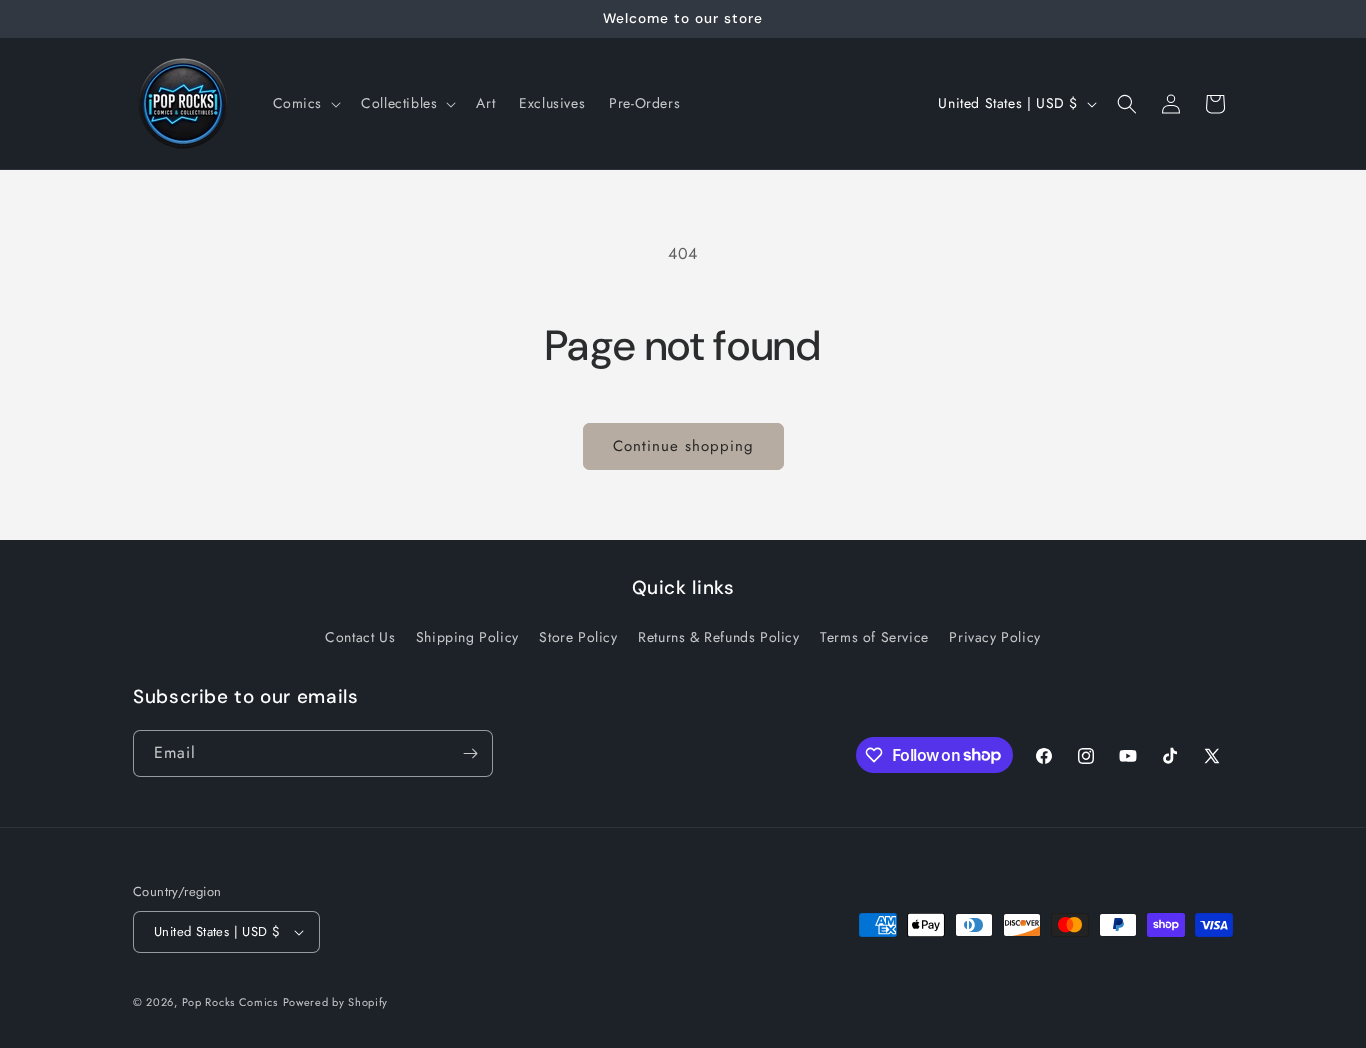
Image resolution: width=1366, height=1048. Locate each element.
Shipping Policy (467, 637)
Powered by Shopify (336, 1002)
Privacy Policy (994, 637)
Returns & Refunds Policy (718, 637)
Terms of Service (874, 637)
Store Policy (578, 637)
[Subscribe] (470, 753)
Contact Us (360, 637)
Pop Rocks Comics (230, 1002)
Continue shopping (683, 446)
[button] (305, 103)
